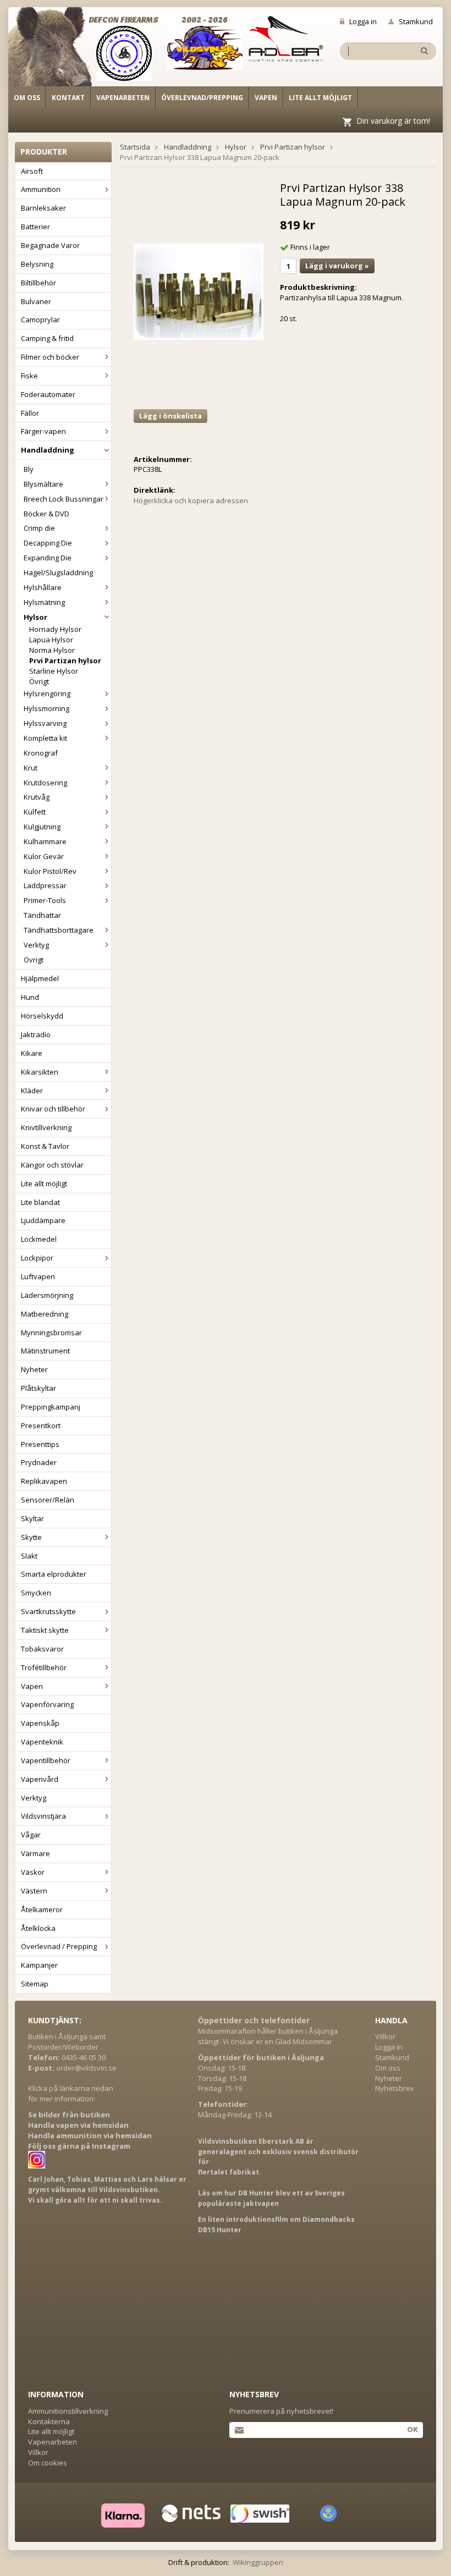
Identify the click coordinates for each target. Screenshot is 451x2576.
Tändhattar (42, 915)
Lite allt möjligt (320, 98)
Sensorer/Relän (48, 1500)
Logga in (363, 21)
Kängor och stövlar (52, 1165)
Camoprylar (40, 320)
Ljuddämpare (43, 1220)
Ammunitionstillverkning (68, 2411)
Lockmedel (39, 1239)
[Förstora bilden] (199, 291)
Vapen (266, 98)
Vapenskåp (40, 1723)
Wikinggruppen (258, 2562)
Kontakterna (49, 2421)
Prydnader (39, 1462)
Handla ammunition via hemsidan (90, 2135)
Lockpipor (37, 1258)
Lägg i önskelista (170, 416)
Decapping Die (48, 543)
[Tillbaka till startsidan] (56, 51)
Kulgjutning (42, 827)
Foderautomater (48, 394)
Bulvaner (36, 301)
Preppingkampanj (51, 1407)
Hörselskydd (42, 1016)
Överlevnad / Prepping (59, 1946)
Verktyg (36, 945)
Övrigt (39, 681)
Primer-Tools (45, 900)
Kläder (32, 1091)
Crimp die (39, 528)
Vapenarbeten (123, 98)
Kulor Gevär (44, 856)
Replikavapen (44, 1481)
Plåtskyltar (38, 1388)
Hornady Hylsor (55, 629)
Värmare (35, 1853)
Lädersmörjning (47, 1295)
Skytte (31, 1537)
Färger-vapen (43, 431)
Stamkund (416, 21)
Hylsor (35, 617)
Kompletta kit (45, 738)
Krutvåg (37, 797)
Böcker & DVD (46, 514)
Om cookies (48, 2463)
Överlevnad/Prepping (202, 98)
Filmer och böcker (50, 357)
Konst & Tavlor (45, 1146)
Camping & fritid (47, 338)
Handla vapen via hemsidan (78, 2125)
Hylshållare (43, 587)
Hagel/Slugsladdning (58, 573)
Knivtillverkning (46, 1127)
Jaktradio (36, 1034)
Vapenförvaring (47, 1704)
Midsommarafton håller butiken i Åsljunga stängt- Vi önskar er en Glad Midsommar (268, 2036)
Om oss (27, 98)
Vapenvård (40, 1779)
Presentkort (41, 1425)
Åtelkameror (42, 1909)
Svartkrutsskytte (48, 1611)
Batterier (35, 227)
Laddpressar (45, 885)
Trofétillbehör (44, 1667)
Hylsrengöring (47, 693)
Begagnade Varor (50, 245)
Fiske (29, 376)
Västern (34, 1891)
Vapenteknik (42, 1742)
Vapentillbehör (46, 1760)
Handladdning (48, 450)
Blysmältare (43, 484)
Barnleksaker (43, 208)
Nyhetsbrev (395, 2088)
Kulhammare (45, 841)
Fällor (30, 413)
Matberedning (45, 1314)
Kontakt (68, 98)
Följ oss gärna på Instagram (79, 2146)
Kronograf (41, 753)
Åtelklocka (38, 1928)
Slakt (29, 1556)
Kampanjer (39, 1965)
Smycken (36, 1593)
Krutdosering (45, 783)
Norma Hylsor (52, 650)
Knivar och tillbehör (53, 1109)
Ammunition (41, 189)
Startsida (135, 147)
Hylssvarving (45, 723)
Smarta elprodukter (54, 1574)
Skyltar (32, 1518)
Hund (30, 997)
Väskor (33, 1872)
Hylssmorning (46, 708)
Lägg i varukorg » (337, 266)
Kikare (32, 1053)
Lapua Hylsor (51, 640)
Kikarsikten (40, 1072)
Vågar (31, 1835)
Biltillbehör (38, 283)
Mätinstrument (45, 1351)
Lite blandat (40, 1202)
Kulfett (35, 812)
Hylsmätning (44, 602)
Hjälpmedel (40, 978)
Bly (29, 469)
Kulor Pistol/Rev (50, 871)
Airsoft (32, 171)
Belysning (37, 264)
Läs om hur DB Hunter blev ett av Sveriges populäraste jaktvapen (271, 2198)
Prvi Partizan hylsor (65, 660)
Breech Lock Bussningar (64, 499)
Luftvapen (38, 1276)
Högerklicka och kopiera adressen (191, 500)
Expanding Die (48, 558)
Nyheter (34, 1369)
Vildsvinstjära (43, 1816)
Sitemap (35, 1984)
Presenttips (40, 1444)
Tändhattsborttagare (59, 930)
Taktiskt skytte (45, 1630)
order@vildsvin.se (86, 2068)
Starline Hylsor (54, 671)
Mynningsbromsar (51, 1333)
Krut (31, 768)
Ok (412, 2429)
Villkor (385, 2036)
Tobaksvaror (42, 1649)
